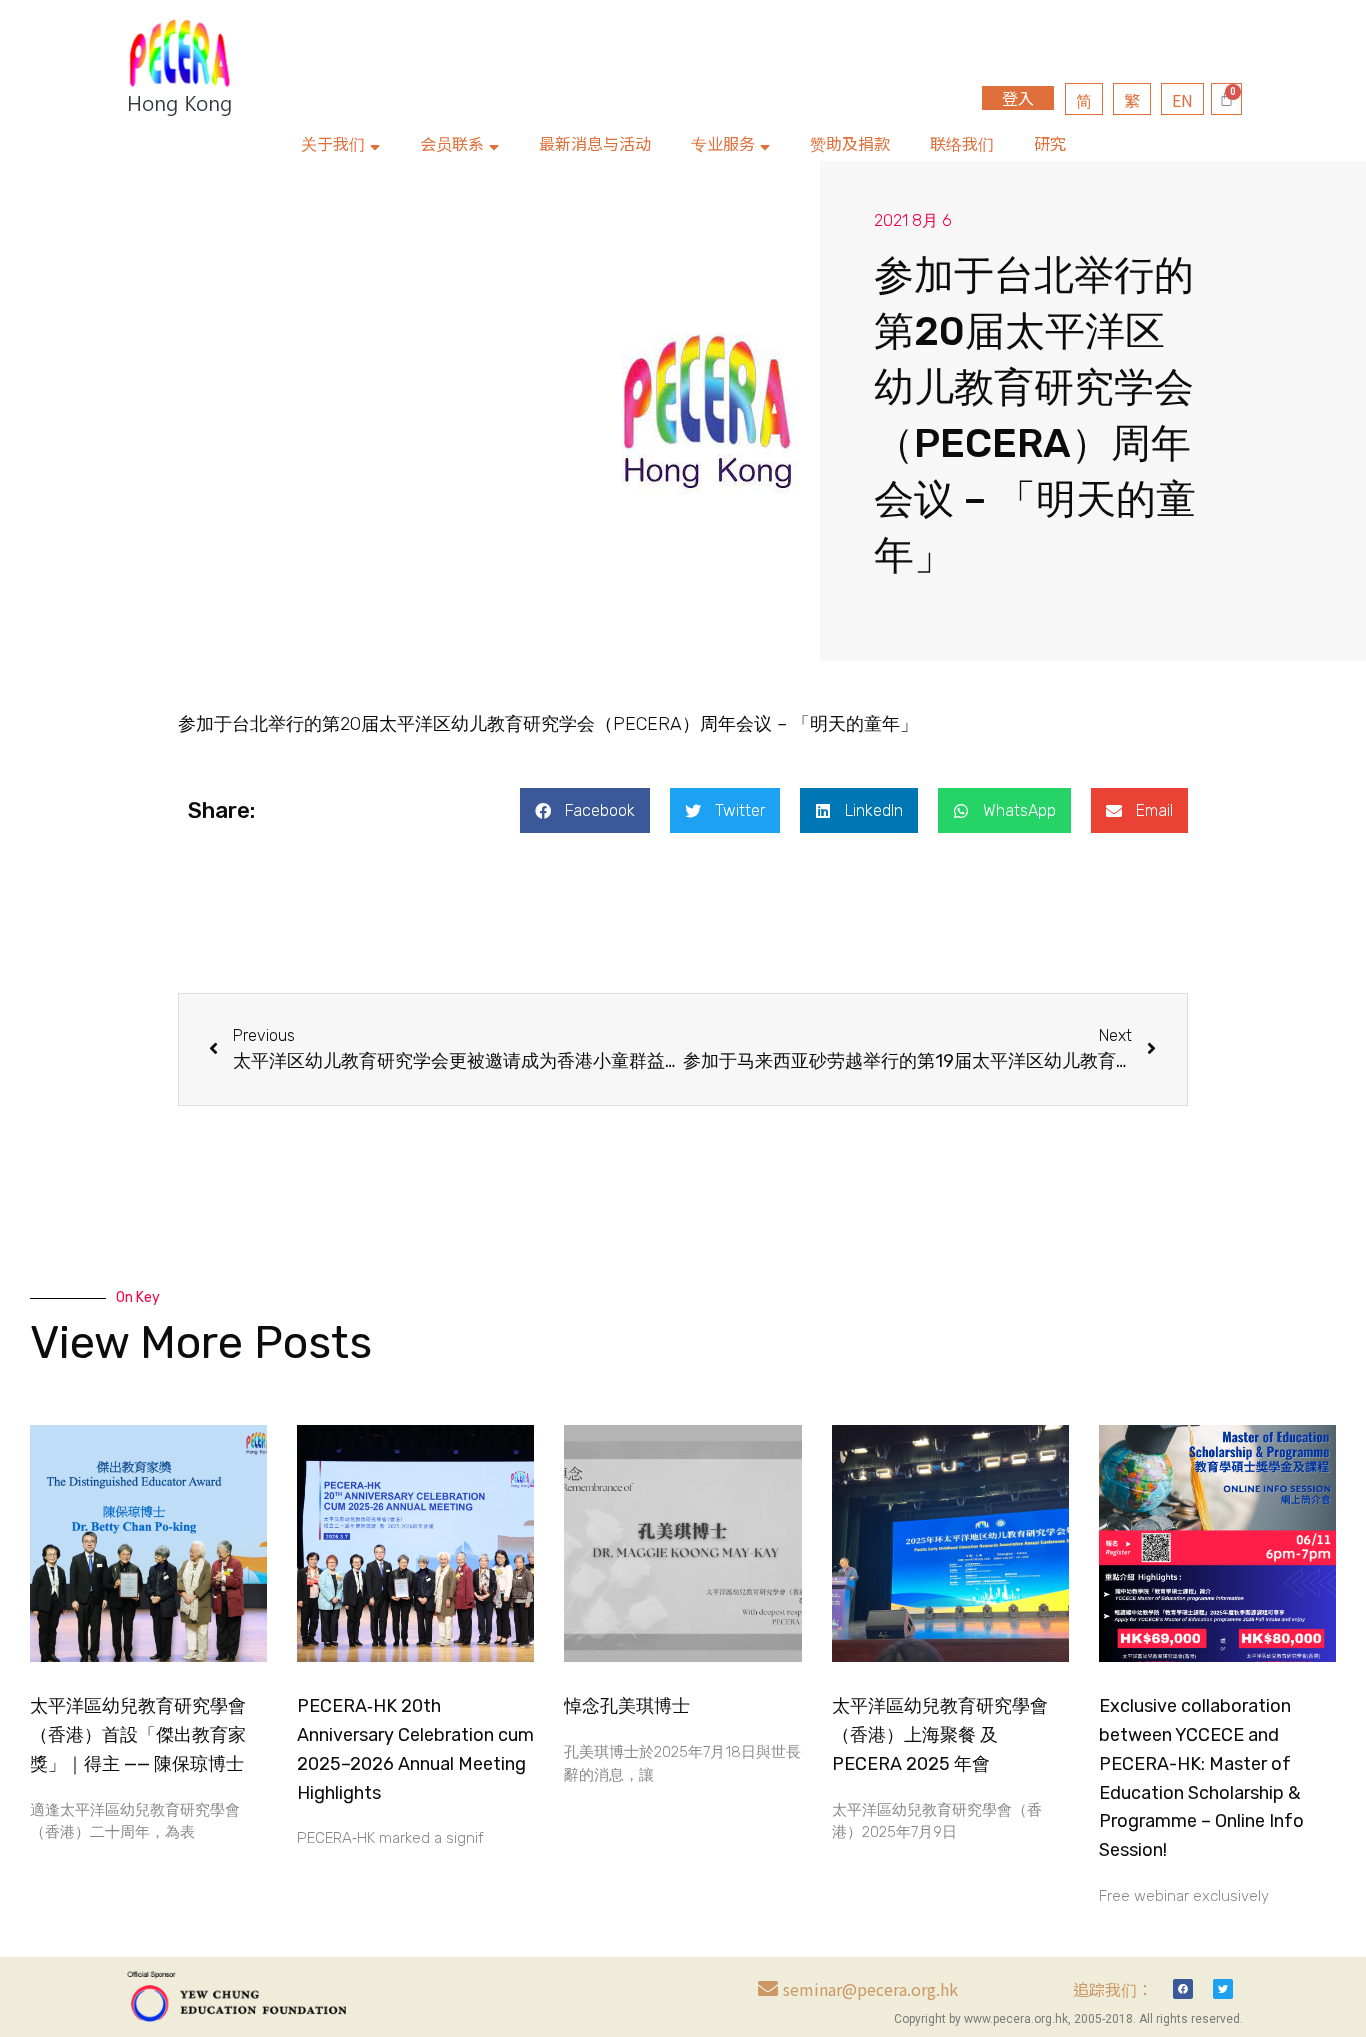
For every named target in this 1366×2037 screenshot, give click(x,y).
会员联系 (452, 143)
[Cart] (1226, 99)
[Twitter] (1223, 1989)
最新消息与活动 (595, 143)
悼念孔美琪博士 (627, 1706)
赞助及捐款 (850, 143)
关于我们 (333, 143)
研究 (1050, 143)
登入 (1018, 98)
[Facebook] (1183, 1989)
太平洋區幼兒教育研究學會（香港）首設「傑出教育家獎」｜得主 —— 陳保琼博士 (138, 1735)
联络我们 (962, 143)
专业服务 (723, 143)
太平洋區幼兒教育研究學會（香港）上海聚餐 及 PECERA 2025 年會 (940, 1735)
